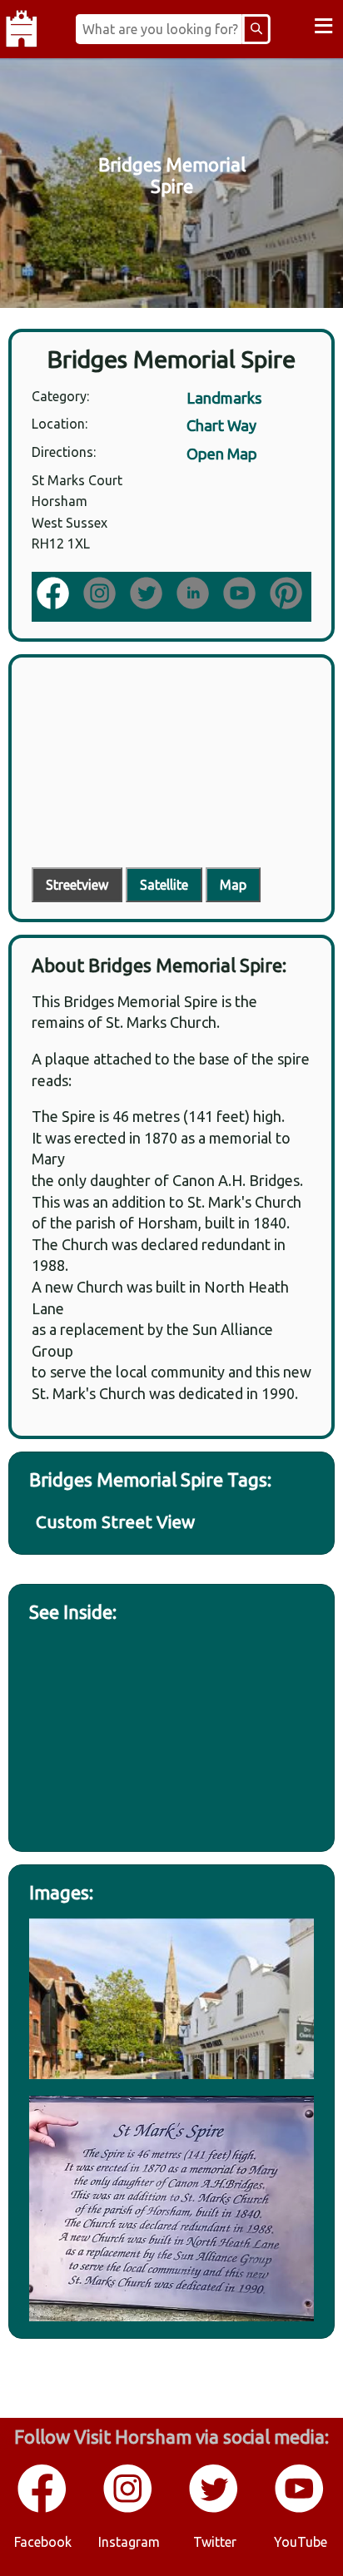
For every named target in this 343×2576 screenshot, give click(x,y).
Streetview (77, 885)
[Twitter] (214, 2509)
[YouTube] (241, 595)
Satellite (164, 885)
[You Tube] (300, 2509)
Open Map (222, 454)
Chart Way (221, 425)
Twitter (215, 2542)
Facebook (43, 2542)
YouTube (301, 2542)
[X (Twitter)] (148, 595)
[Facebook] (55, 595)
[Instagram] (102, 595)
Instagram (129, 2542)
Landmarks (224, 398)
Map (233, 885)
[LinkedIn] (195, 595)
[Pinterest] (288, 595)
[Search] (256, 29)
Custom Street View (115, 1522)
